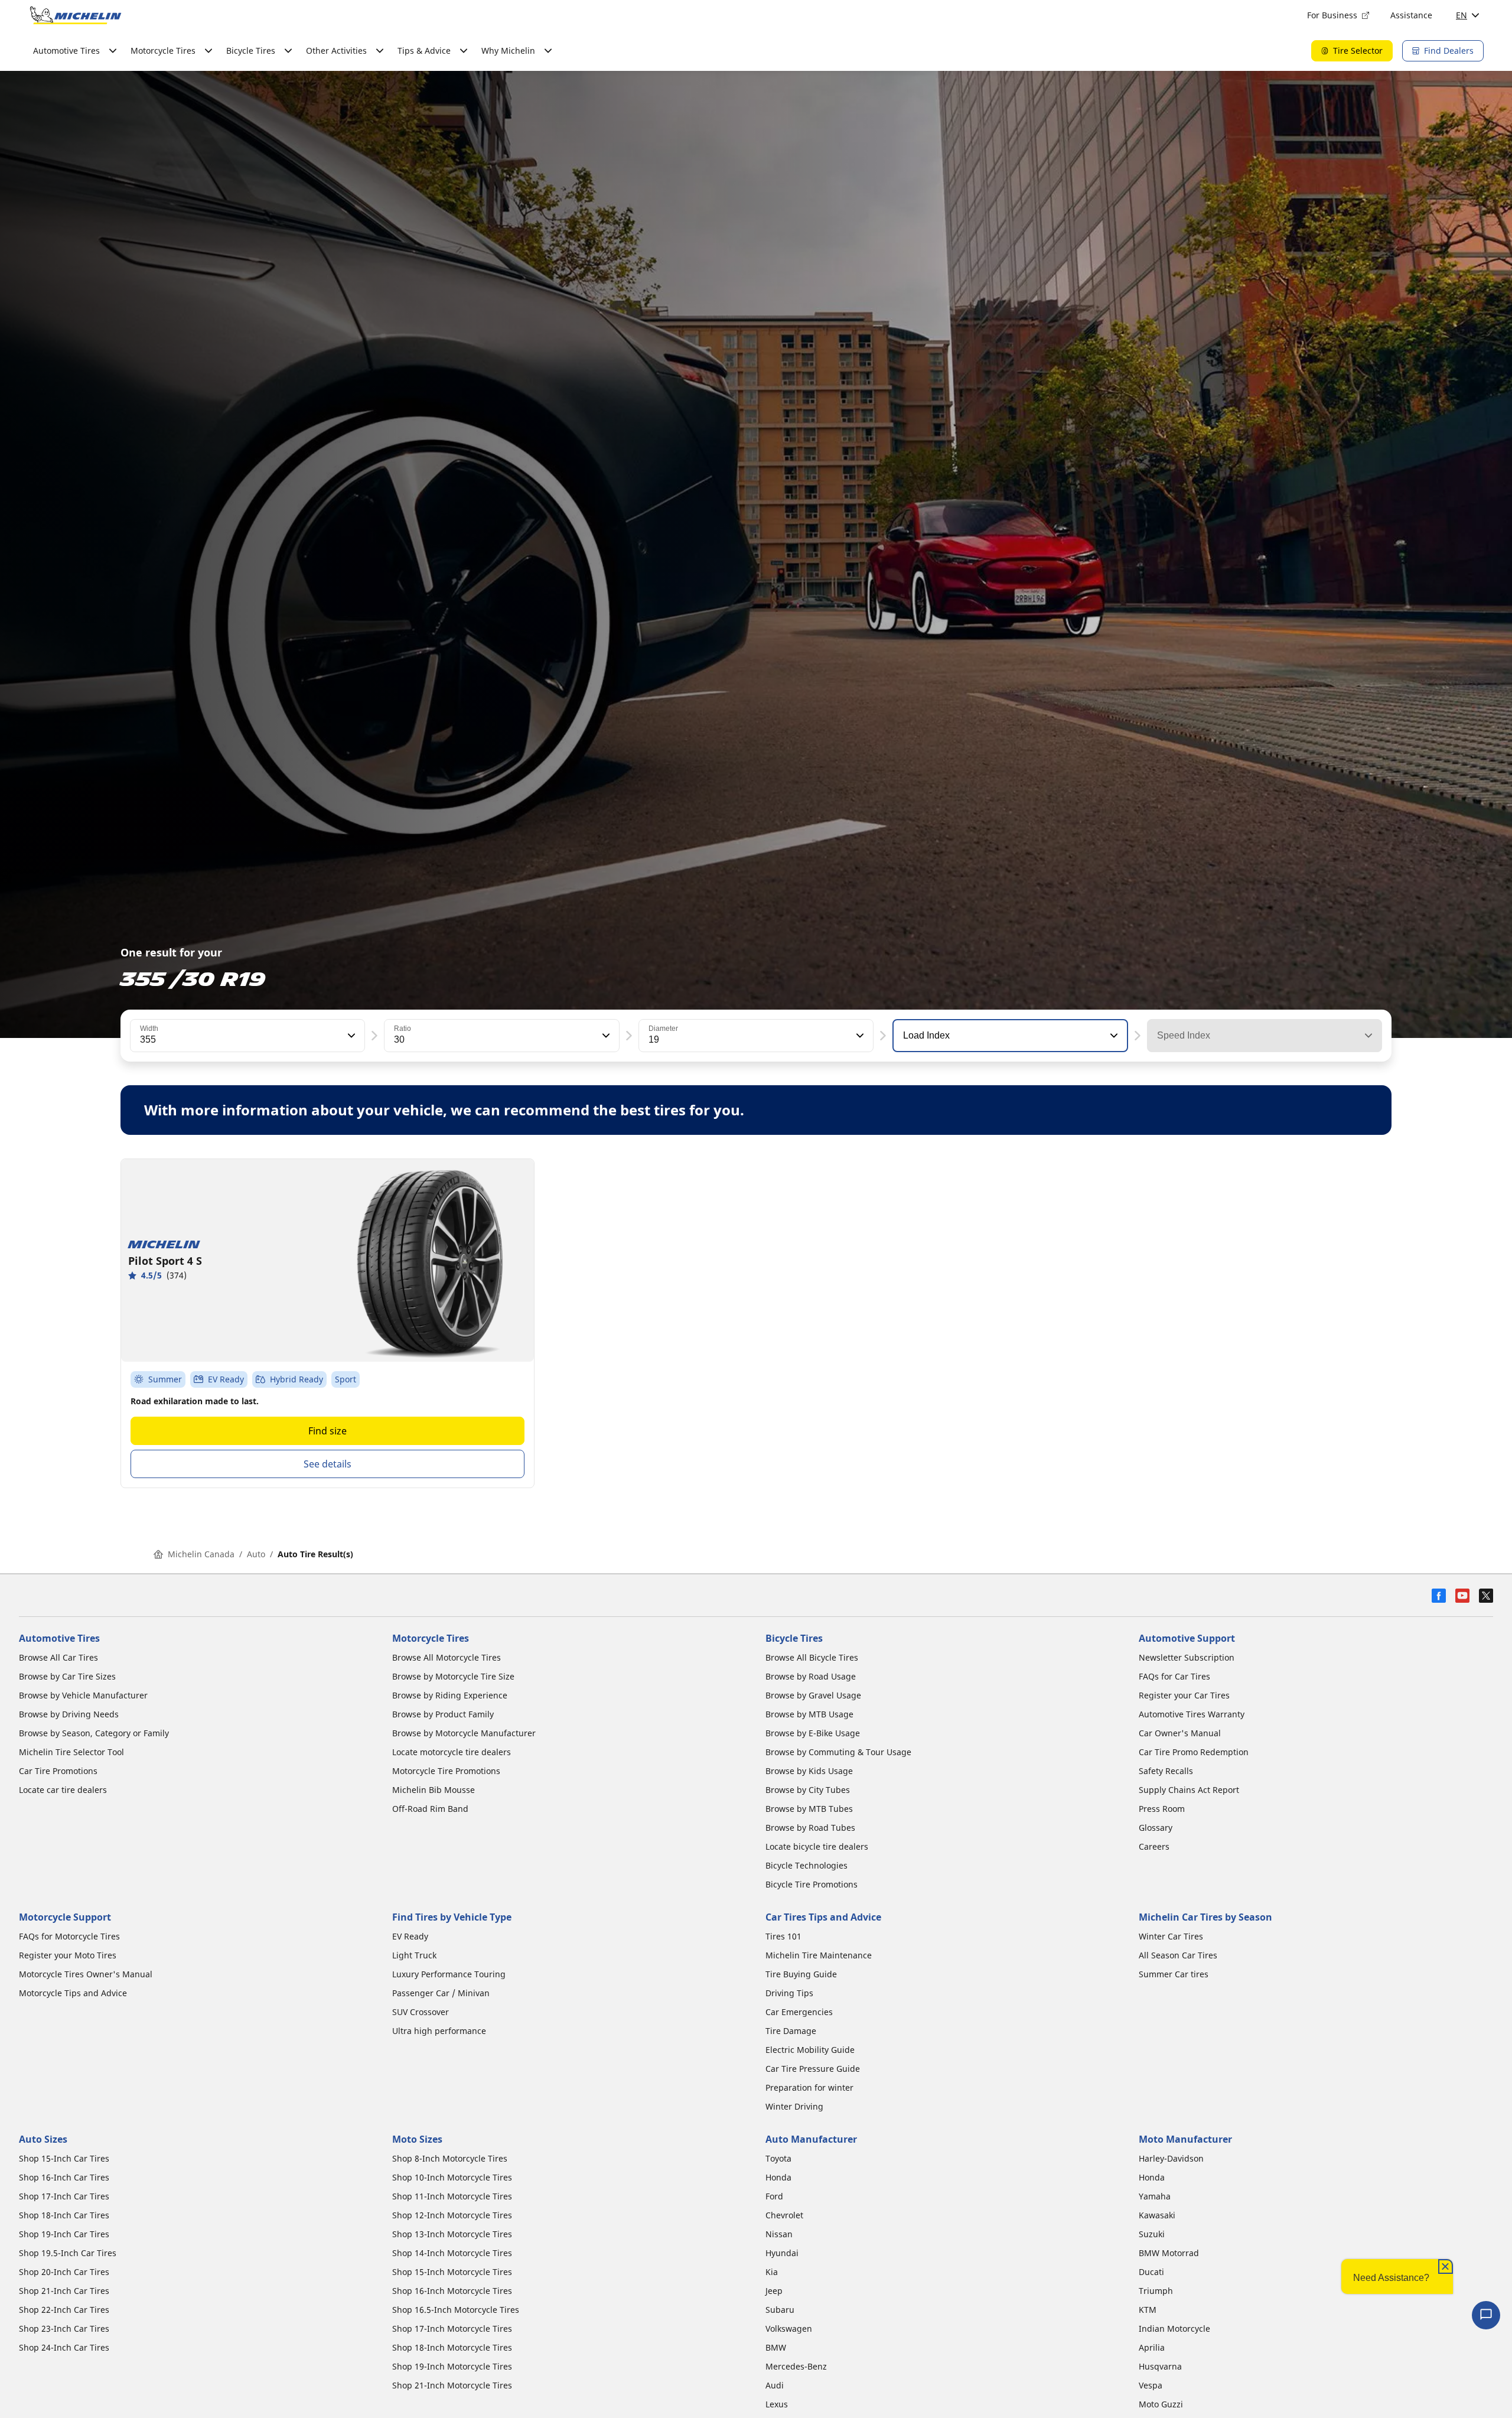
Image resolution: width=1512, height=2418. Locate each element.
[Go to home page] (76, 15)
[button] (350, 1036)
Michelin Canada (201, 1554)
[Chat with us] (1486, 2315)
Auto (256, 1554)
